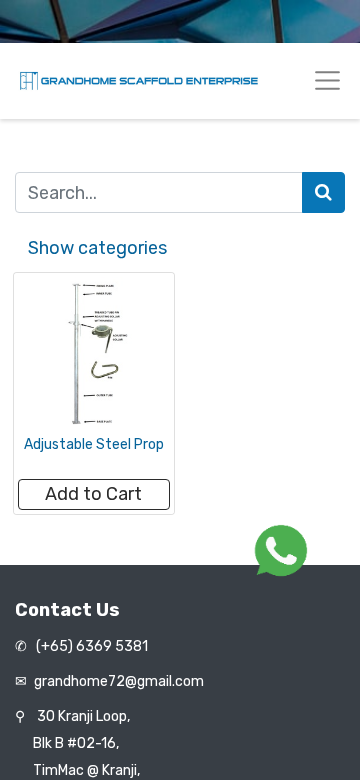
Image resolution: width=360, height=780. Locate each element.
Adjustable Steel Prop (94, 444)
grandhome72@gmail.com (119, 681)
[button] (94, 494)
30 (83, 716)
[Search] (323, 192)
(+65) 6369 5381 (90, 646)
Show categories (97, 248)
